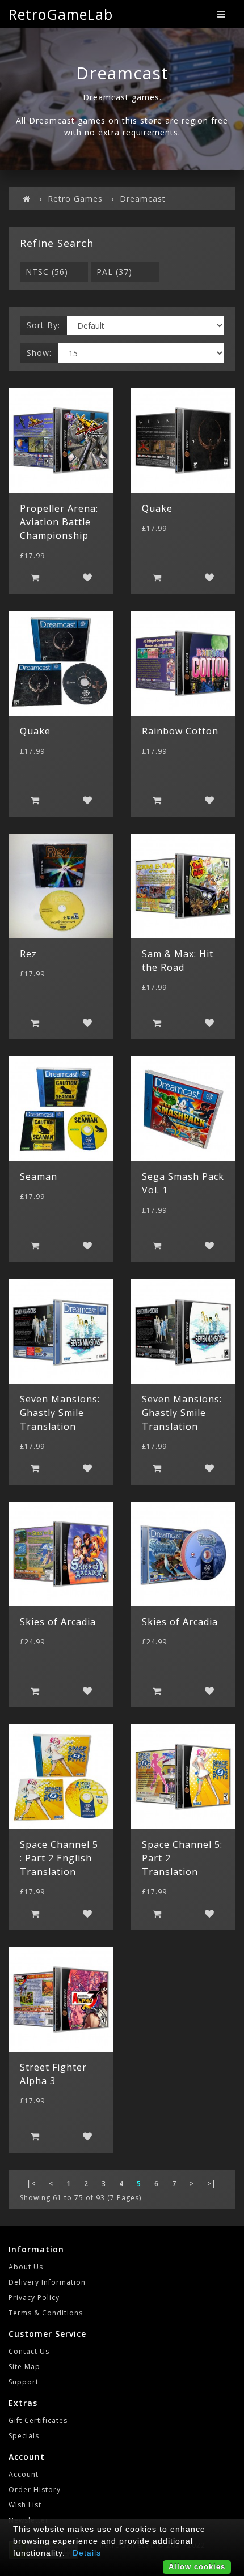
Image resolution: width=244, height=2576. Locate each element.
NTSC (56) (47, 272)
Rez (28, 954)
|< (31, 2184)
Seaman (39, 1176)
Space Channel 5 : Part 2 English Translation (59, 1858)
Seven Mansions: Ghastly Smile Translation (60, 1413)
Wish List (25, 2505)
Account (24, 2474)
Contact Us (29, 2351)
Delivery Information (47, 2282)
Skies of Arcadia (58, 1622)
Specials (24, 2436)
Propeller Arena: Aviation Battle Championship (59, 522)
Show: (39, 353)
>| (212, 2184)
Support (24, 2382)
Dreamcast (143, 199)
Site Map (24, 2367)
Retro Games (75, 199)
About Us (26, 2267)
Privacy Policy (34, 2297)
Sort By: (43, 325)
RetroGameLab (61, 14)
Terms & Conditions (46, 2313)
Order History (35, 2490)
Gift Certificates (38, 2420)
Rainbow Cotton (180, 731)
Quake (157, 508)
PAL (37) (114, 272)
